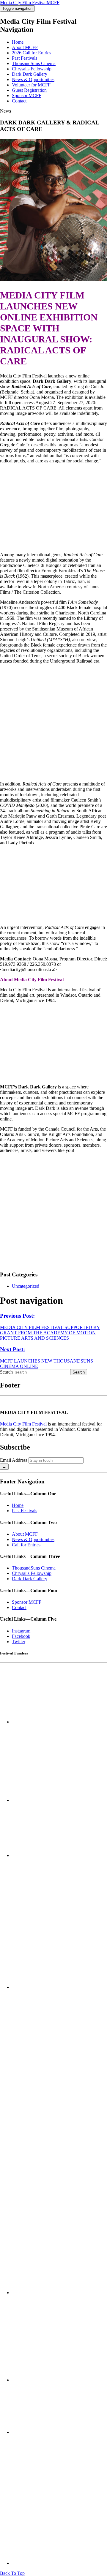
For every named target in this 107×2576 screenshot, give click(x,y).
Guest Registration (29, 90)
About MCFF (25, 47)
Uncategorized (26, 1286)
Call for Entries (26, 1545)
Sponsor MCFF (27, 95)
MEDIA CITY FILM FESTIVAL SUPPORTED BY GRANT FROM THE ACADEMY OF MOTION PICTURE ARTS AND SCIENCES (50, 1327)
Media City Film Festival (23, 1424)
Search (6, 1372)
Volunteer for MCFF (31, 85)
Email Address (14, 1460)
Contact (19, 101)
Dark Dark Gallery (30, 74)
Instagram (21, 1631)
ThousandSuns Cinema (34, 63)
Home (18, 42)
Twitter (19, 1642)
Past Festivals (25, 58)
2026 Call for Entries (32, 53)
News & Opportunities (33, 79)
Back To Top (12, 2573)
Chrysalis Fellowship (32, 69)
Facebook (21, 1636)
